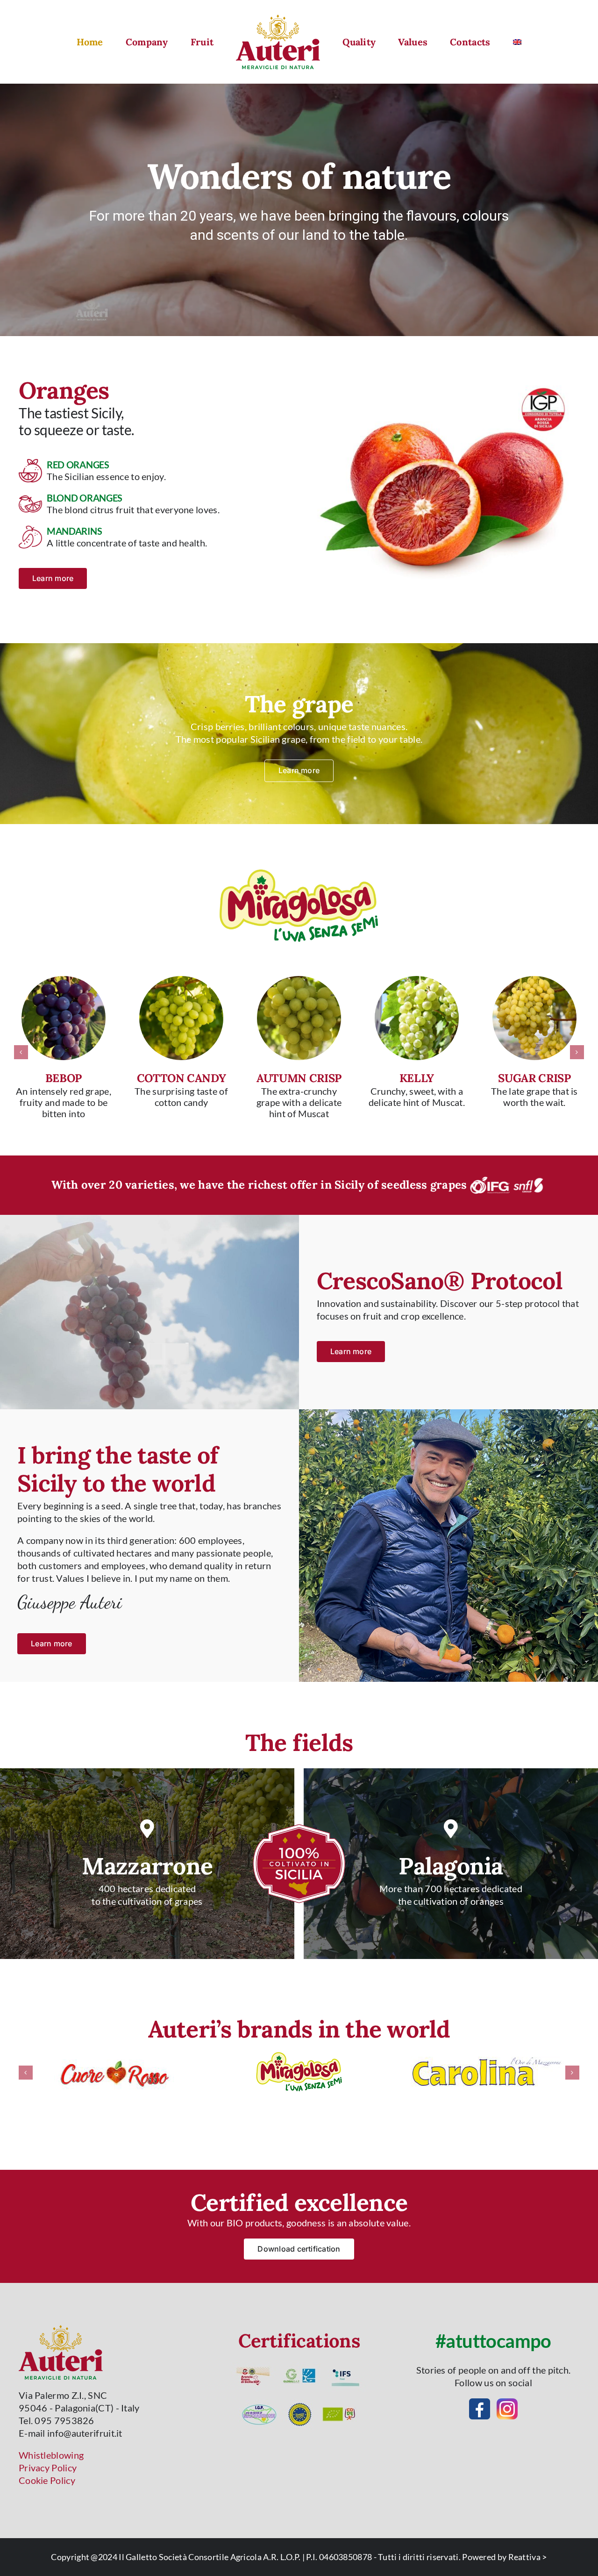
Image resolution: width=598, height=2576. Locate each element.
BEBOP (64, 1078)
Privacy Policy (48, 2468)
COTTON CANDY (182, 1078)
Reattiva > (528, 2557)
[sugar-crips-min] (534, 981)
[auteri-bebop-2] (64, 981)
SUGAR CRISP (534, 1078)
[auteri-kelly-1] (417, 981)
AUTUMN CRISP (299, 1078)
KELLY (417, 1078)
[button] (21, 1052)
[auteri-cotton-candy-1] (181, 981)
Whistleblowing (51, 2455)
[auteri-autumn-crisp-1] (299, 981)
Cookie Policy (47, 2480)
